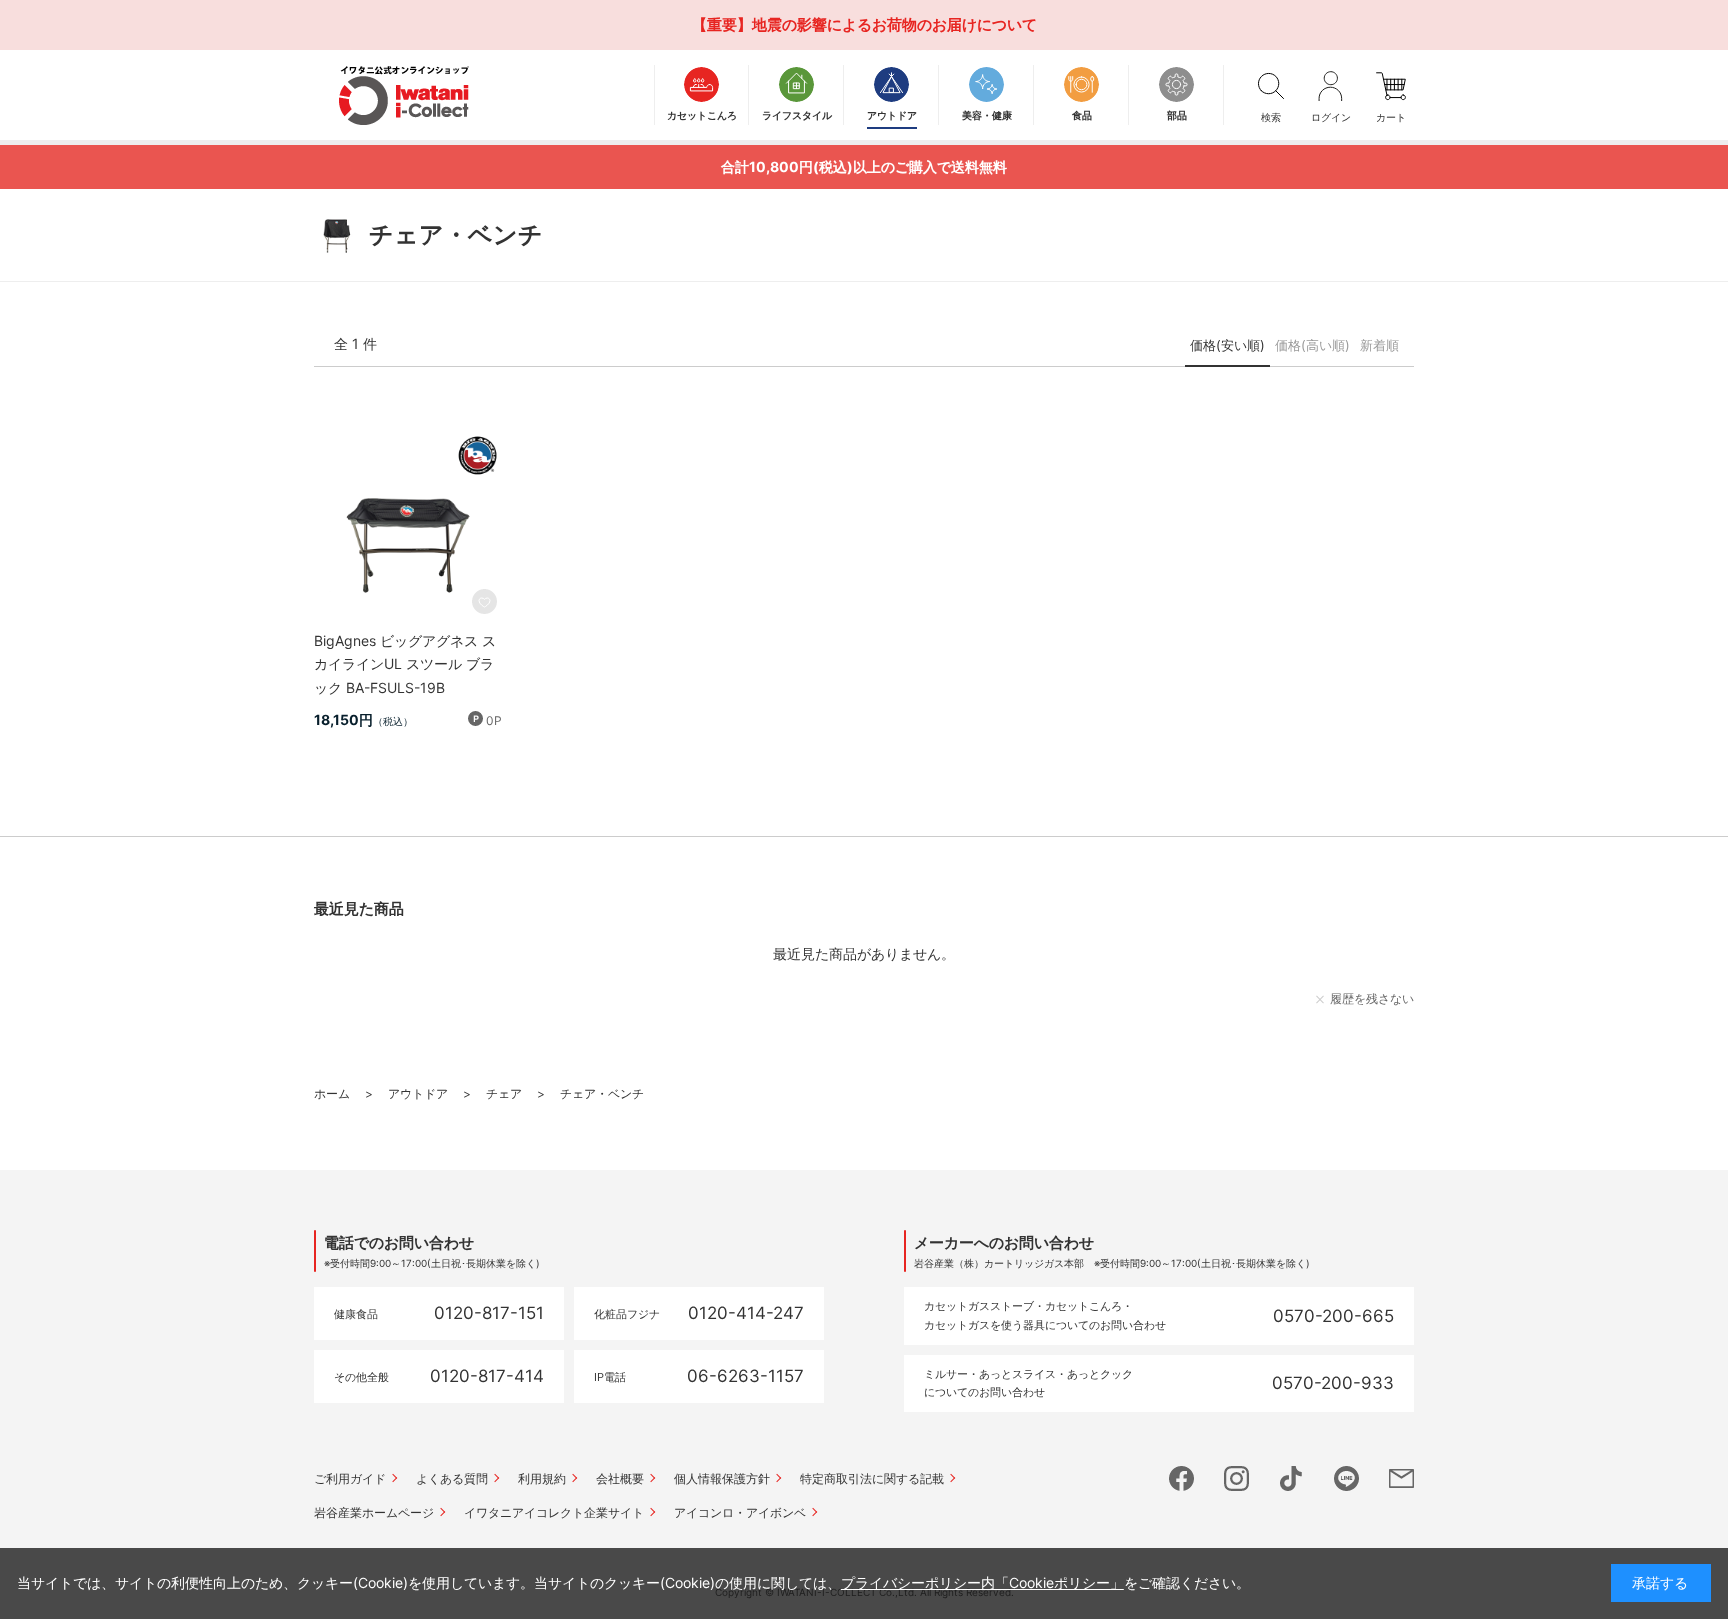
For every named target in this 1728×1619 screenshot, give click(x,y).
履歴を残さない (1372, 998)
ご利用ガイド (350, 1478)
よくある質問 (452, 1478)
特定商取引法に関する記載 (872, 1478)
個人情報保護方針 (722, 1478)
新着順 (1379, 345)
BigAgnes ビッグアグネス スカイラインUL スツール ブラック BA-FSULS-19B (405, 664)
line (1346, 1478)
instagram (1236, 1478)
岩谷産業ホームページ (374, 1512)
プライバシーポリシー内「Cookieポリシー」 (982, 1582)
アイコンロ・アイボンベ (740, 1512)
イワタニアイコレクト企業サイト (554, 1512)
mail (1401, 1478)
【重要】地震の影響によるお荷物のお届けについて (864, 24)
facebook (1181, 1478)
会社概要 (620, 1478)
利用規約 (542, 1478)
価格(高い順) (1312, 345)
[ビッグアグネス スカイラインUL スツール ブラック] (408, 525)
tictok (1291, 1478)
